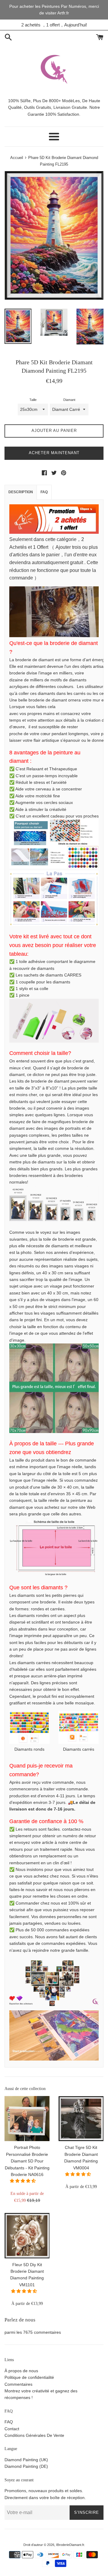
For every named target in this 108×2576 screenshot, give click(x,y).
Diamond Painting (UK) (26, 2460)
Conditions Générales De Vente (34, 2435)
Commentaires (18, 2384)
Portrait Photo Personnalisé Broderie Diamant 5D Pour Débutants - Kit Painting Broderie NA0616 (27, 2161)
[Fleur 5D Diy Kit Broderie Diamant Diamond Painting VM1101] (27, 2235)
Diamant (69, 400)
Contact (12, 2429)
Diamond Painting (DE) (26, 2466)
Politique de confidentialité (29, 2377)
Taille (33, 400)
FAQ (44, 492)
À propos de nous (21, 2371)
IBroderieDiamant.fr (70, 2545)
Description (21, 492)
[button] (23, 2181)
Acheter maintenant (54, 453)
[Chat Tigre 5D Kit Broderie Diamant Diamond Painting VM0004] (81, 2119)
